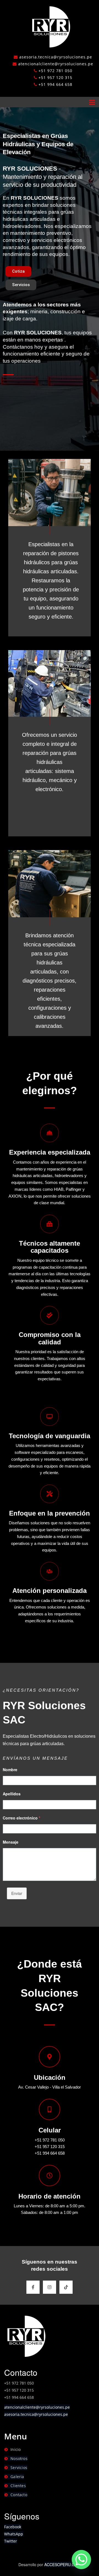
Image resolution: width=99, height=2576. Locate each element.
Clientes (18, 2486)
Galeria (17, 2477)
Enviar (17, 1893)
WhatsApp (14, 2534)
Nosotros (19, 2458)
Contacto (19, 2495)
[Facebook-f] (33, 2287)
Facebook (13, 2527)
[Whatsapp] (81, 2560)
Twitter (11, 2541)
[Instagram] (50, 2287)
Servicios (19, 2468)
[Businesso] (50, 26)
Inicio (16, 2449)
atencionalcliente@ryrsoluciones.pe (37, 2407)
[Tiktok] (66, 2287)
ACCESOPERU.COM (63, 2564)
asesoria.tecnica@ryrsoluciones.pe (36, 2414)
